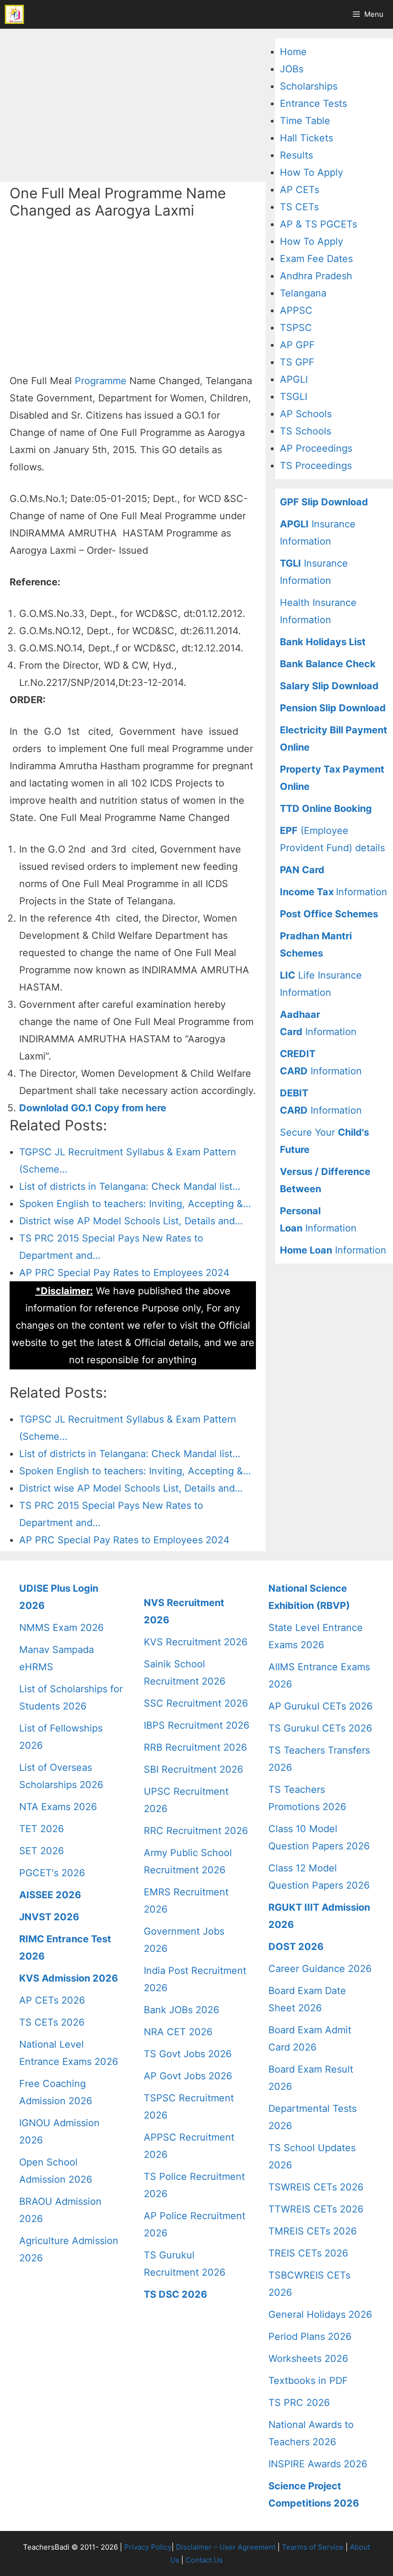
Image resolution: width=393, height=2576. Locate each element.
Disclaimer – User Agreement (226, 2547)
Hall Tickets (306, 138)
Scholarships (309, 86)
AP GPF (297, 345)
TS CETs (299, 207)
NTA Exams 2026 (58, 1807)
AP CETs (300, 190)
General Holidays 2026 (320, 2314)
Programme (101, 381)
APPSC (296, 310)
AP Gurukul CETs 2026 (320, 1706)
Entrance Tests (313, 103)
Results (296, 155)
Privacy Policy (148, 2547)
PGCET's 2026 (52, 1873)
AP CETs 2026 (52, 2000)
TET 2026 (41, 1829)
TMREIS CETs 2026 (312, 2231)
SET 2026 (41, 1851)
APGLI (294, 379)
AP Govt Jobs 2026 (188, 2076)
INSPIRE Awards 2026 (318, 2464)
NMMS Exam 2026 (61, 1628)
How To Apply (312, 172)
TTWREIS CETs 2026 (316, 2209)
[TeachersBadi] (14, 14)
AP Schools (306, 414)
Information (334, 892)
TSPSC (296, 328)
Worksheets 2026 (308, 2359)
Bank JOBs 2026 (181, 2010)
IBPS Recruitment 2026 (196, 1725)
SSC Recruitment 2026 (196, 1703)
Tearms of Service (313, 2547)
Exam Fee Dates (316, 259)
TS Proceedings (316, 466)
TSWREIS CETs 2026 (316, 2187)
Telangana (303, 293)
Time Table (305, 121)
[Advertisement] (133, 105)
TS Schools (306, 431)
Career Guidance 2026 (320, 1969)
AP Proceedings (316, 448)
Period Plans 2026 (310, 2337)
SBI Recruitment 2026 (193, 1769)
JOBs (292, 69)
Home (293, 52)
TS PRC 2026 (299, 2403)
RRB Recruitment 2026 (195, 1747)
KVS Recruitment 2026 (196, 1642)
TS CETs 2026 (52, 2022)
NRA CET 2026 (178, 2032)
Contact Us (204, 2560)
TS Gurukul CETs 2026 (320, 1728)
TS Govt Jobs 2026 (188, 2054)
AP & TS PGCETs (318, 224)
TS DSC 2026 (175, 2294)
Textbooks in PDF (308, 2381)
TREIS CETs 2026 (308, 2253)
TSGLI (294, 397)
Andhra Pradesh (316, 276)
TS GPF (297, 362)
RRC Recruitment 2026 (196, 1831)
